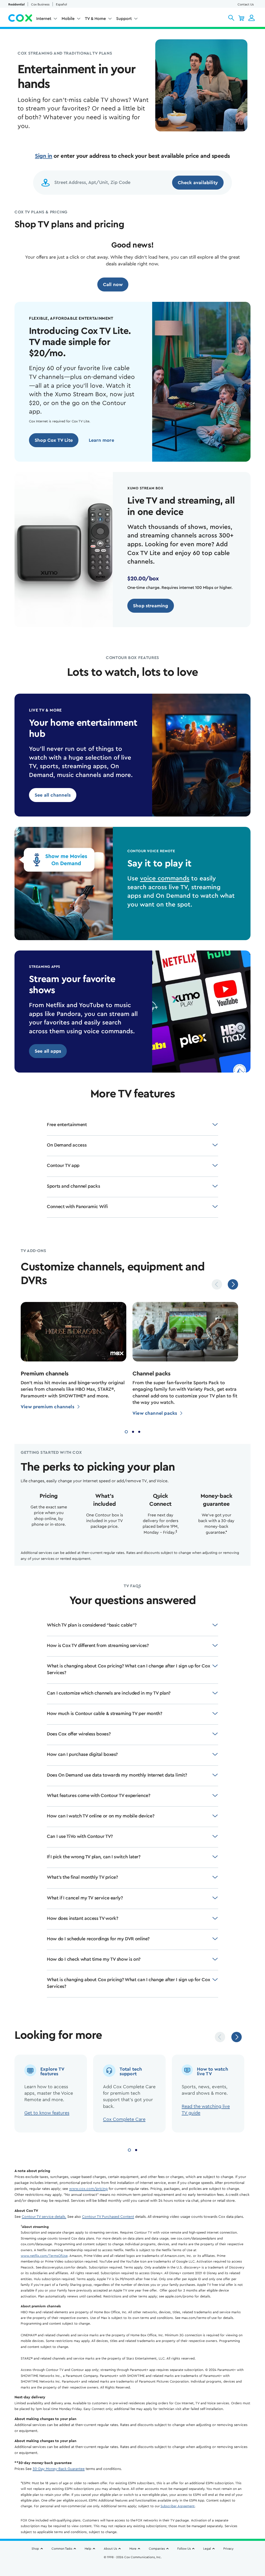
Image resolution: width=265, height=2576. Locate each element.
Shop (35, 2549)
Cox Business (40, 4)
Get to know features (47, 2113)
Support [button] (124, 19)
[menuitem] (47, 20)
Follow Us (184, 2549)
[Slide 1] (126, 1431)
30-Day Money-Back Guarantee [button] (59, 2469)
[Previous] (217, 1284)
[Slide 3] (139, 1431)
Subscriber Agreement (178, 2506)
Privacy (228, 2549)
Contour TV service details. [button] (44, 2217)
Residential (16, 4)
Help (88, 2549)
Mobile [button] (68, 19)
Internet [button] (44, 19)
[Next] (233, 1284)
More (133, 2549)
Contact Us (246, 4)
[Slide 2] (133, 1431)
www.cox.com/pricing (88, 2189)
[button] (231, 18)
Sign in (44, 156)
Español (61, 4)
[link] (54, 440)
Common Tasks (62, 2549)
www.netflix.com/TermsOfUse (44, 2256)
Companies (157, 2549)
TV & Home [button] (95, 19)
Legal (207, 2549)
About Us (110, 2549)
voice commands (165, 879)
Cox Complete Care (124, 2119)
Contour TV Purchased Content (108, 2217)
